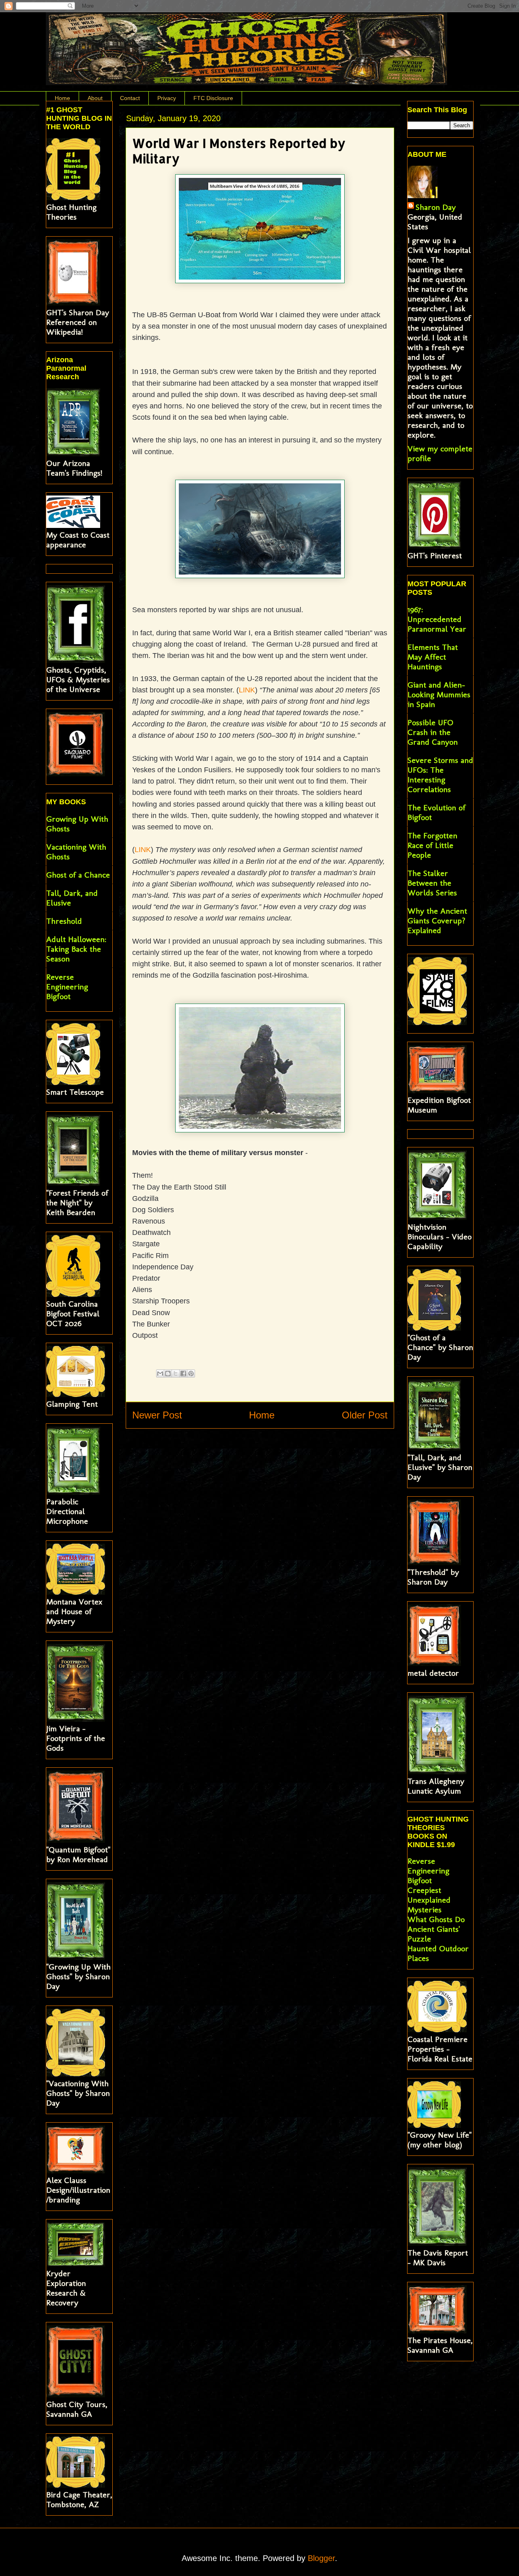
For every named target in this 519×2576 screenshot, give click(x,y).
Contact (130, 98)
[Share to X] (176, 1373)
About (95, 98)
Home (62, 98)
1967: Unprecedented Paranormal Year (437, 619)
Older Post (365, 1415)
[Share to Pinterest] (191, 1373)
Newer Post (157, 1415)
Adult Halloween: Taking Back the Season (76, 949)
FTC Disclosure (213, 98)
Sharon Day (436, 207)
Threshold (64, 921)
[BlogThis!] (168, 1373)
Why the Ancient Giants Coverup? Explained (437, 921)
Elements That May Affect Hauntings (433, 657)
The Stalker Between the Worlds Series (432, 883)
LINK (247, 690)
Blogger (321, 2558)
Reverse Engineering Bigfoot (67, 987)
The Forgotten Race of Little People (432, 845)
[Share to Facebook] (183, 1373)
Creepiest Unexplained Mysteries (429, 1900)
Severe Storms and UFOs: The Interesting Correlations (440, 775)
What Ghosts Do (436, 1919)
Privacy (167, 98)
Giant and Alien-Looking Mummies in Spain (439, 694)
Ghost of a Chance (78, 875)
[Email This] (160, 1373)
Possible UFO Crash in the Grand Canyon (433, 732)
